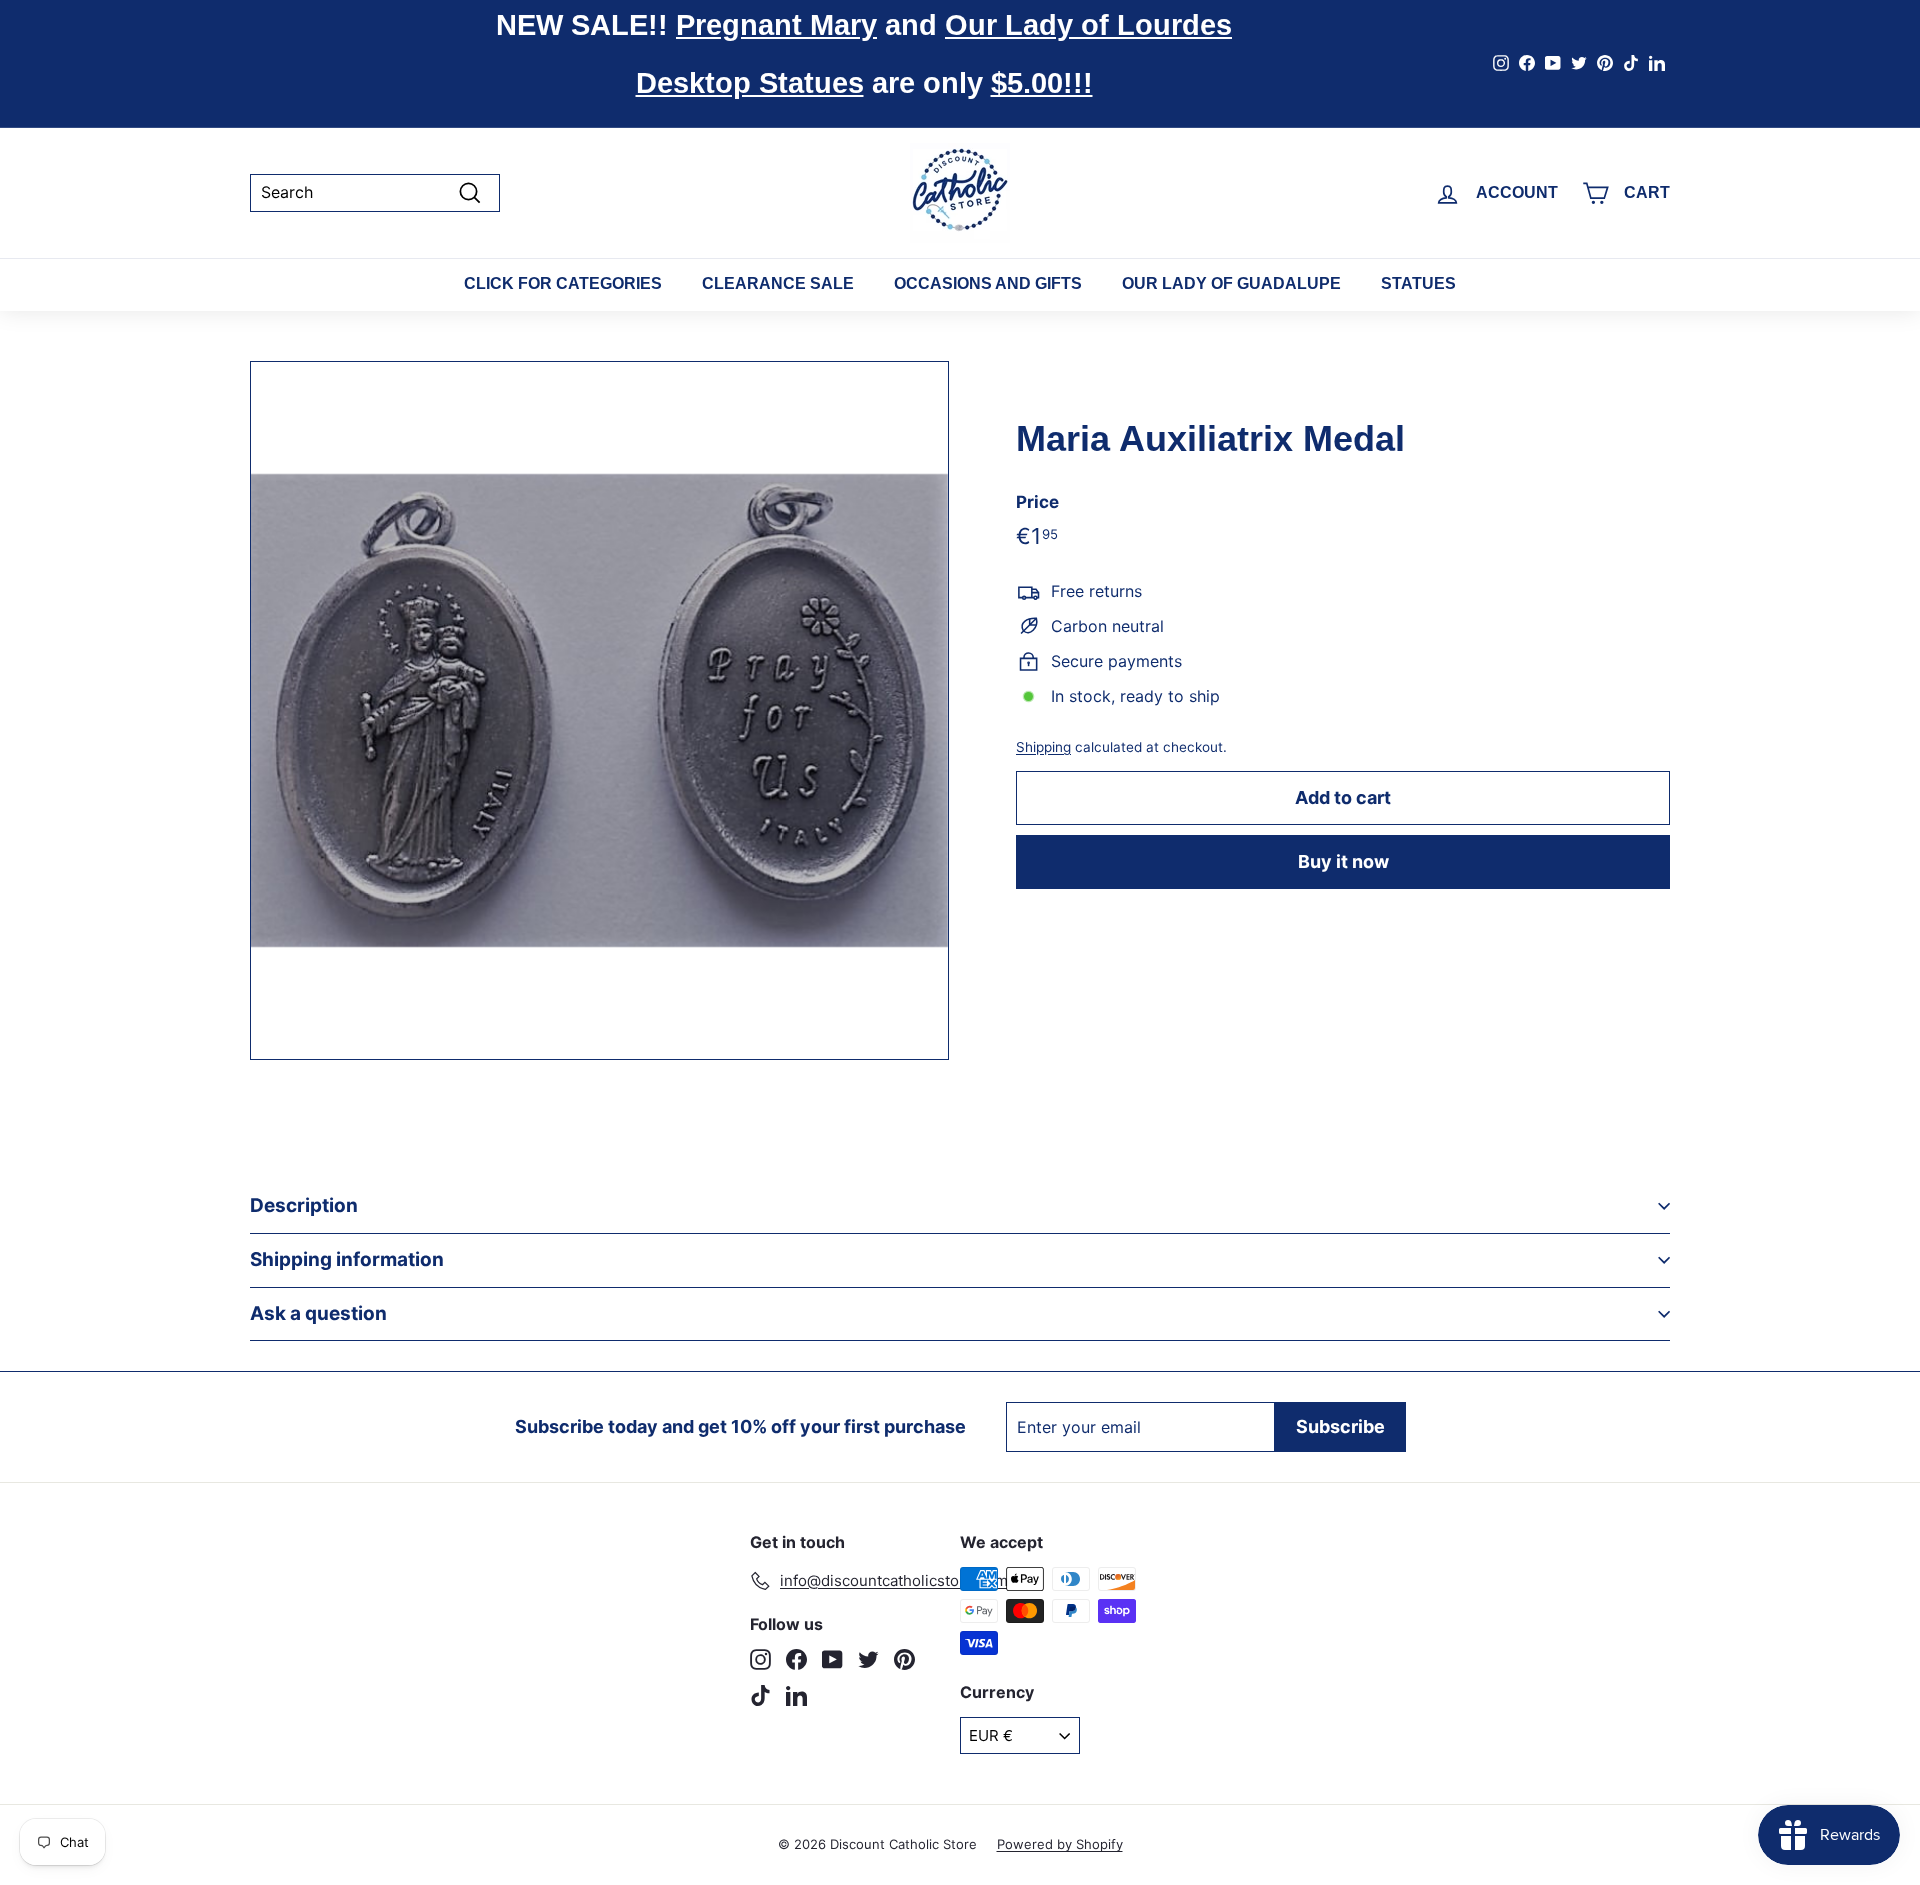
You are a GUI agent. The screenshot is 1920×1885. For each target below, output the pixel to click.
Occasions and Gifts (988, 283)
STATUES (1418, 283)
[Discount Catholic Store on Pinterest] (904, 1659)
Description (304, 1205)
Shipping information (347, 1259)
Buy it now (1343, 861)
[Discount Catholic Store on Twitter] (868, 1659)
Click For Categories (563, 283)
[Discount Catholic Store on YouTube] (832, 1659)
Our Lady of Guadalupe (1231, 283)
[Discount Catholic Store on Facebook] (796, 1659)
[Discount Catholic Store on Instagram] (760, 1659)
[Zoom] (599, 710)
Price (1037, 502)
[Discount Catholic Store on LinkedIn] (796, 1695)
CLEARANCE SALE (778, 283)
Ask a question (318, 1313)
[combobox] (375, 192)
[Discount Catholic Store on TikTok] (760, 1695)
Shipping (1043, 747)
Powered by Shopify (1060, 1844)
